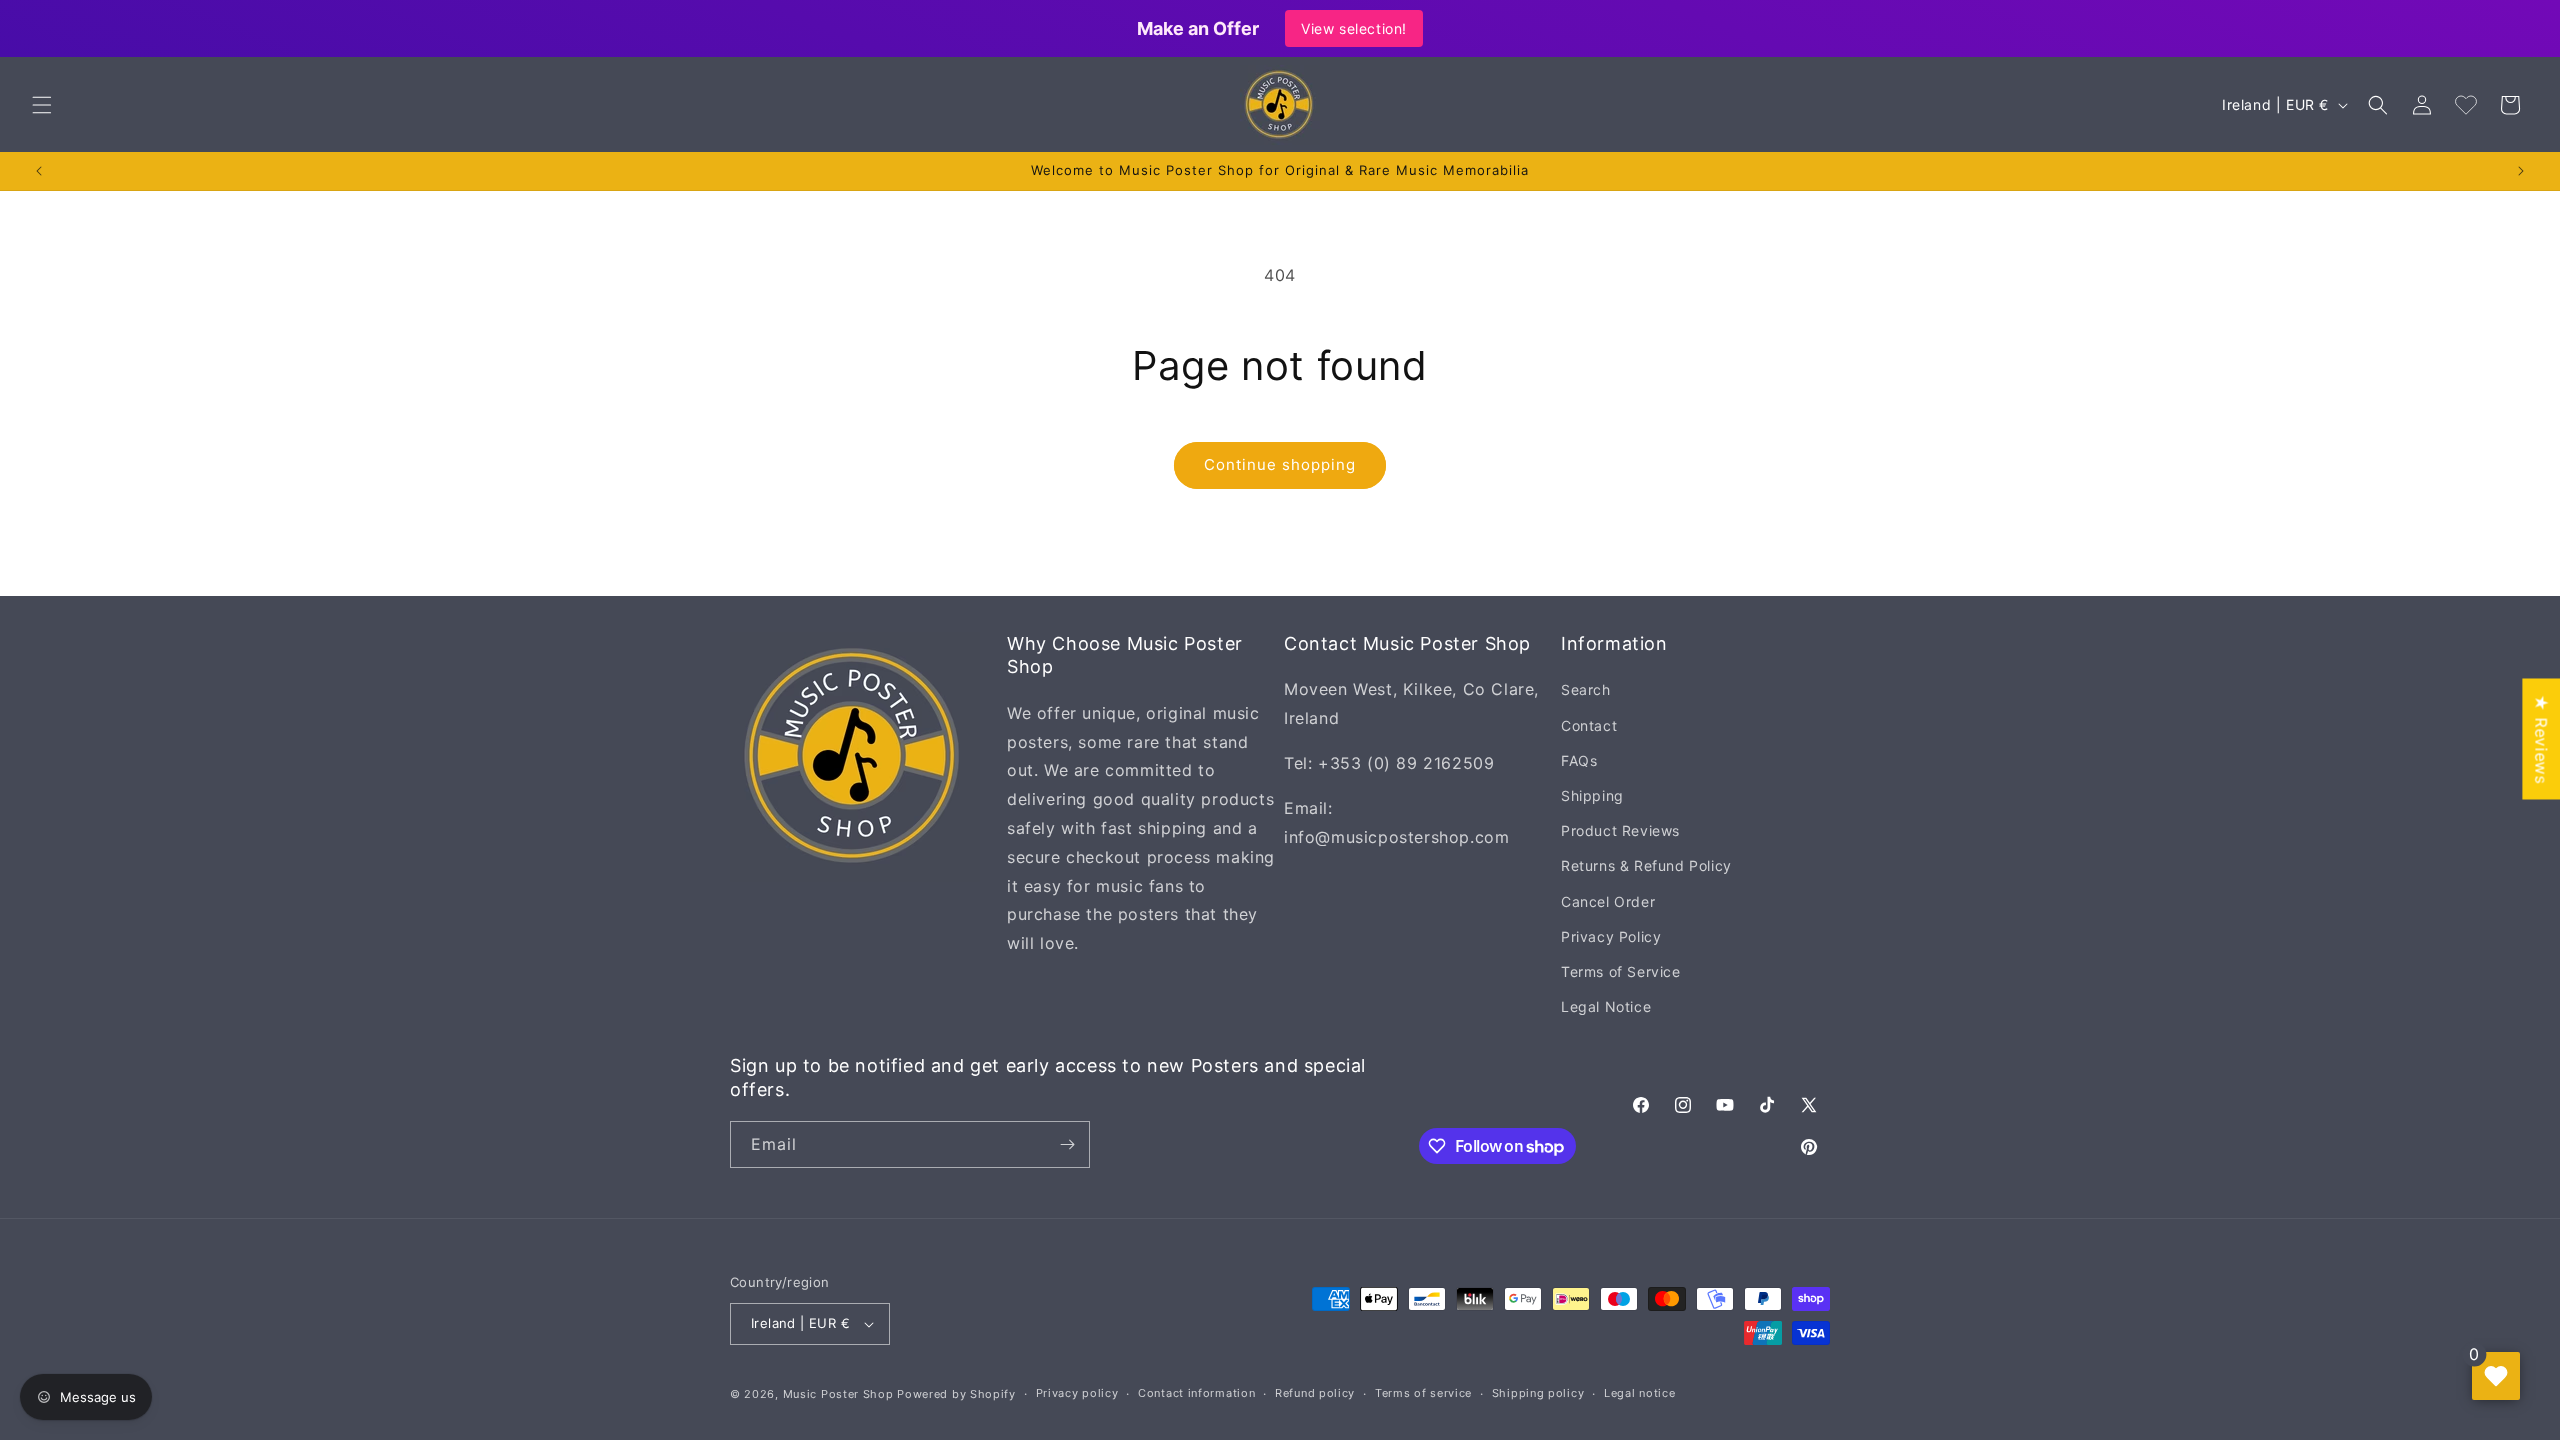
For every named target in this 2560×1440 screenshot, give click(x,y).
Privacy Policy (1611, 936)
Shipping (1592, 795)
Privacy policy (1077, 1393)
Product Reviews (1620, 830)
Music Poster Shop (838, 1394)
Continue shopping (1280, 464)
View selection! (1354, 28)
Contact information (1196, 1393)
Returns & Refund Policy (1646, 865)
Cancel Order (1608, 901)
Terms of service (1423, 1393)
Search (1586, 689)
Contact (1589, 725)
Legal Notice (1606, 1006)
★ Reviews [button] (2541, 738)
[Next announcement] (2521, 171)
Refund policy (1315, 1393)
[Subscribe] (1067, 1144)
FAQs (1579, 760)
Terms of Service (1621, 971)
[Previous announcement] (39, 171)
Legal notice (1639, 1393)
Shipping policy (1538, 1393)
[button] (42, 105)
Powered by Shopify (956, 1394)
